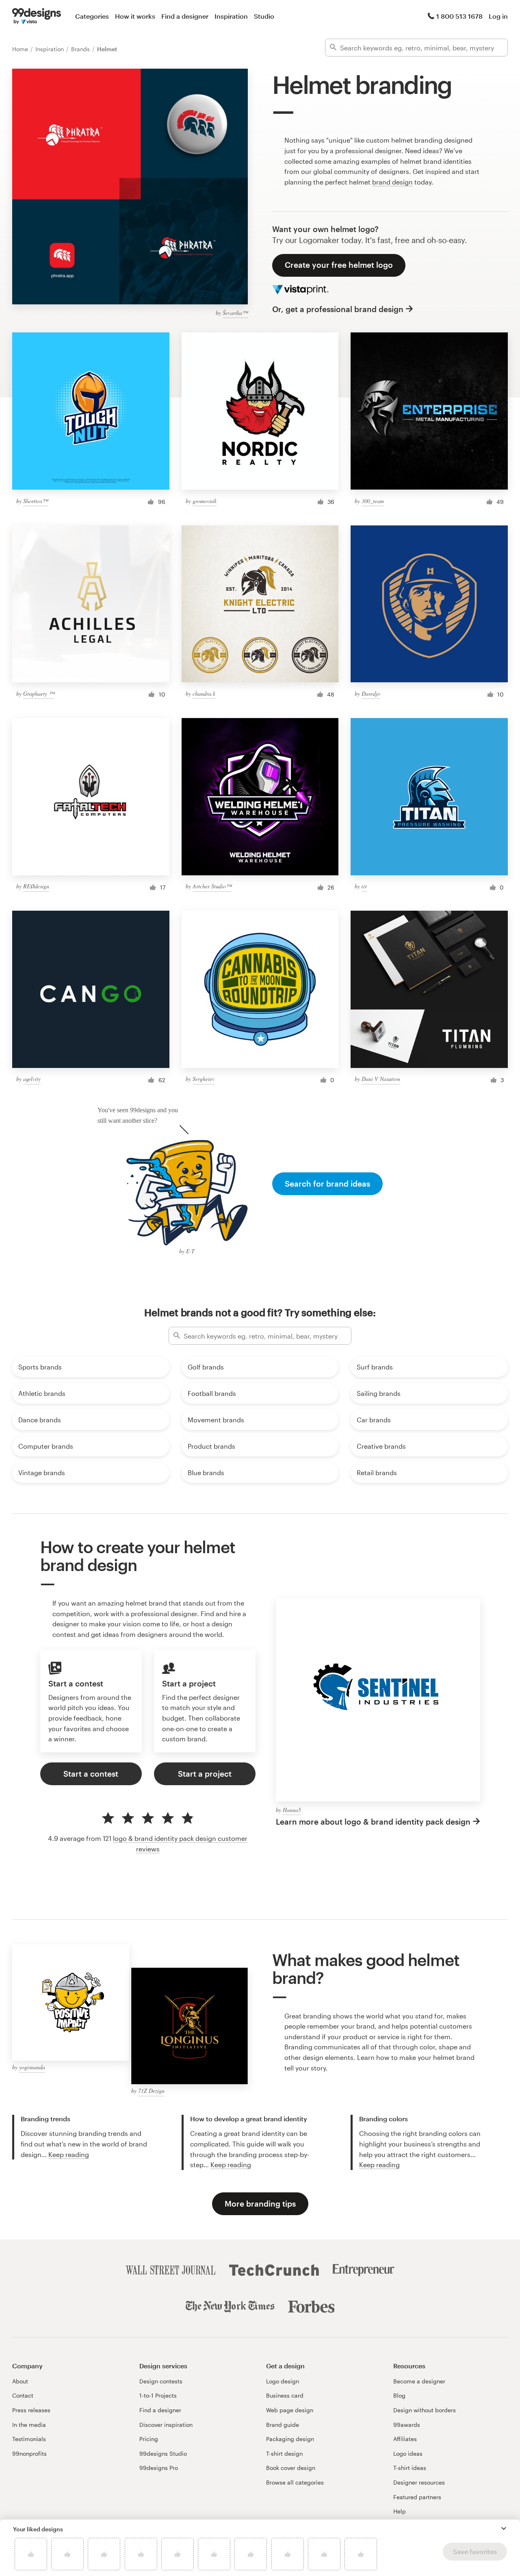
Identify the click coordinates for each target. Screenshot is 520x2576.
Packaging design (290, 2439)
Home (21, 49)
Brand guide (283, 2425)
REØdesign (36, 886)
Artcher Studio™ (212, 886)
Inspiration (231, 16)
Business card (285, 2395)
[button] (504, 2528)
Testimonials (29, 2439)
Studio (264, 16)
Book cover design (291, 2468)
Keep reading (69, 2154)
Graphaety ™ (39, 693)
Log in (498, 16)
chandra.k (204, 693)
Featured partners (417, 2497)
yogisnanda (32, 2067)
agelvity (32, 1079)
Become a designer (419, 2381)
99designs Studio (163, 2453)
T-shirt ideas (410, 2468)
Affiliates (405, 2439)
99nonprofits (29, 2453)
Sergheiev (204, 1079)
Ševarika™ (235, 313)
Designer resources (419, 2482)
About (20, 2381)
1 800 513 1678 (459, 16)
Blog (399, 2395)
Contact (23, 2395)
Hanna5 (292, 1810)
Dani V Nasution (381, 1079)
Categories (92, 16)
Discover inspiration (166, 2425)
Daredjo (371, 693)
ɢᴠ (364, 886)
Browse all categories (295, 2482)
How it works (135, 16)
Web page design (290, 2410)
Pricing (149, 2439)
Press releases (31, 2410)
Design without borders (425, 2410)
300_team (373, 501)
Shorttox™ (36, 501)
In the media (29, 2425)
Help (400, 2511)
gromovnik (205, 501)
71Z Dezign (151, 2091)
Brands (81, 49)
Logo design (283, 2381)
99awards (407, 2425)
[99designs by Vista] (37, 16)
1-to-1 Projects (158, 2395)
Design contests (161, 2381)
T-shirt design (284, 2453)
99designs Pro (159, 2468)
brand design (392, 182)
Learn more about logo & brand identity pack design (373, 1822)
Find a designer (185, 16)
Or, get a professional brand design (338, 309)
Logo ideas (408, 2453)
